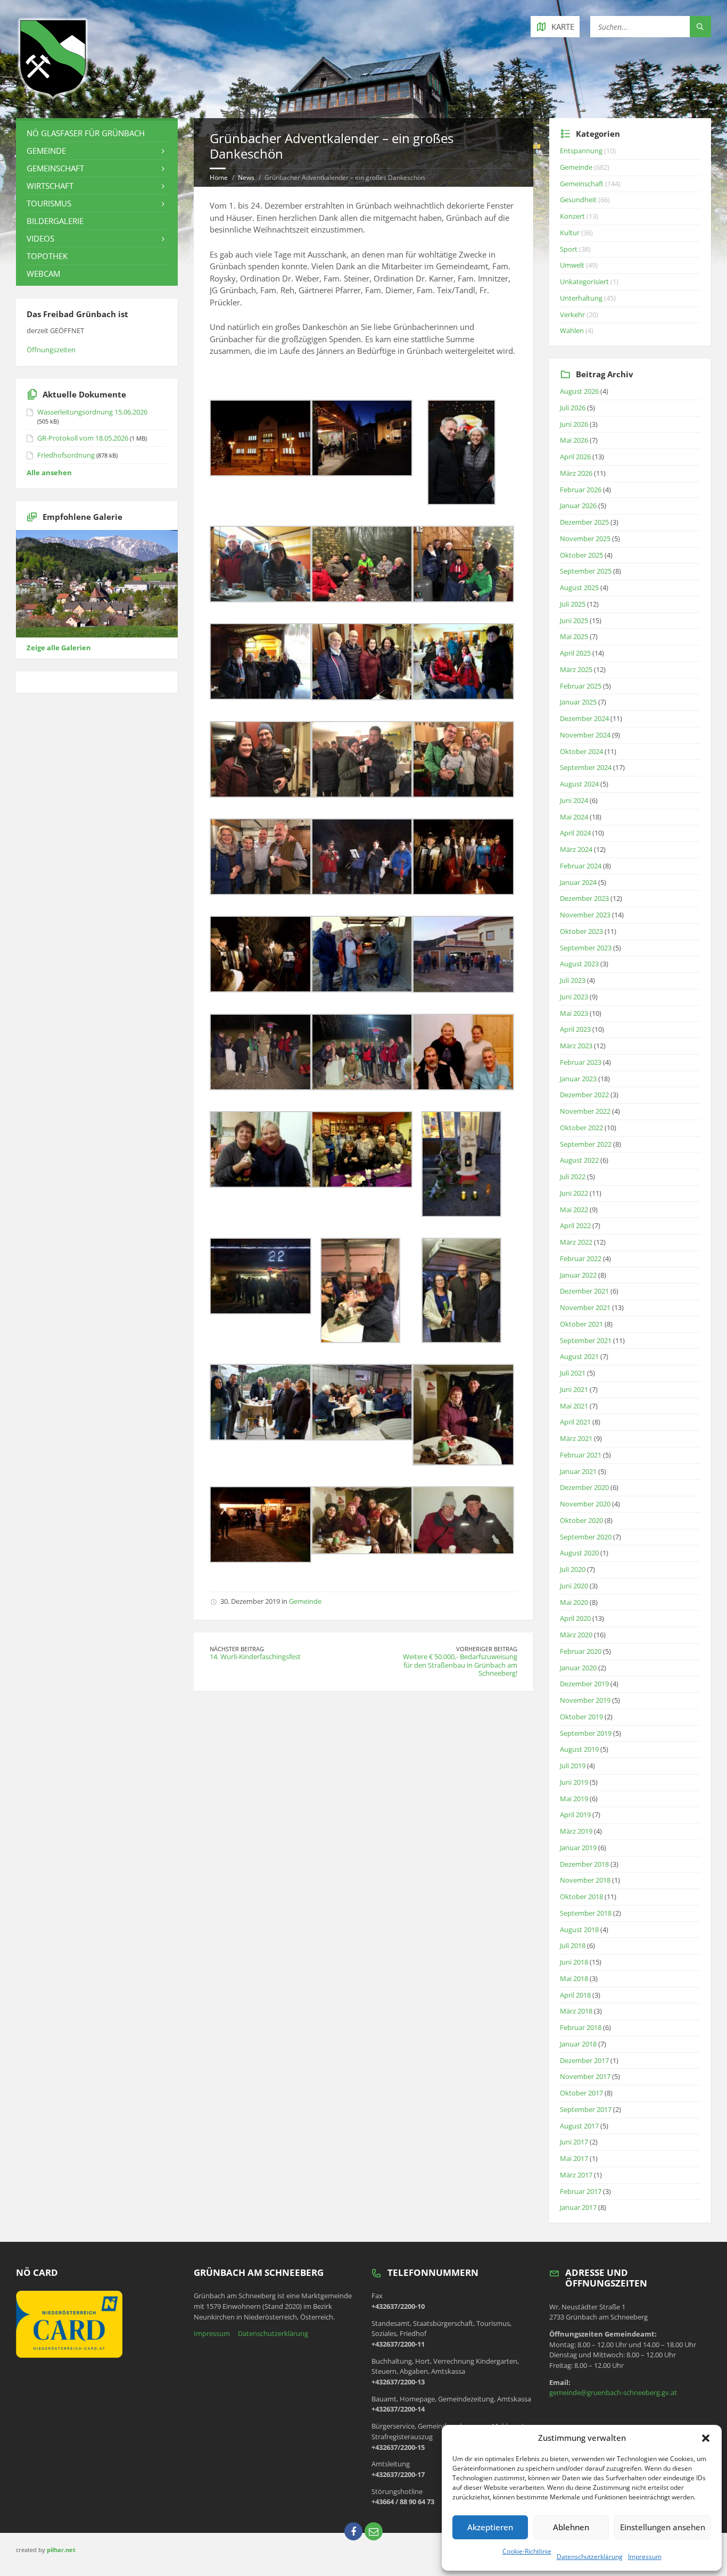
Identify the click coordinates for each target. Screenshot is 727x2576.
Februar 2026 (581, 490)
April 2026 (575, 457)
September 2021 (586, 1340)
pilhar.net (61, 2550)
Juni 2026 (574, 424)
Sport (569, 249)
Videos (40, 238)
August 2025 (579, 587)
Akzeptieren (490, 2527)
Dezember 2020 (584, 1487)
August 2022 (579, 1160)
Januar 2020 (578, 1668)
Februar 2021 (581, 1455)
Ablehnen (571, 2527)
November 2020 (585, 1504)
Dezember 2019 (584, 1684)
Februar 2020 (581, 1651)
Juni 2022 (574, 1193)
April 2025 (575, 653)
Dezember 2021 (584, 1291)
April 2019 (575, 1815)
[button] (706, 2438)
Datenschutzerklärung (590, 2557)
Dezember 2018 (584, 1864)
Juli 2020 (573, 1569)
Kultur (570, 233)
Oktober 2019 (581, 1717)
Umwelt (572, 265)
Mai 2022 (574, 1210)
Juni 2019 (574, 1782)
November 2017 (585, 2076)
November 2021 (585, 1307)
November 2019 (585, 1700)
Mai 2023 (574, 1013)
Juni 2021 (574, 1389)
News (246, 177)
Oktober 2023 (581, 931)
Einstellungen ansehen (663, 2527)
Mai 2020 (574, 1602)
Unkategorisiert (584, 281)
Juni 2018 (574, 1962)
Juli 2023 (573, 980)
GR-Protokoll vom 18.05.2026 (83, 438)
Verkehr (572, 314)
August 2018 (579, 1929)
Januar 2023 (578, 1079)
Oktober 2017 (581, 2093)
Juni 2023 (574, 997)
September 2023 (586, 948)
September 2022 (586, 1144)
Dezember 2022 (584, 1095)
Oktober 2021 (581, 1324)
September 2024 (586, 767)
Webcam (43, 274)
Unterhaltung (581, 298)
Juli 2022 (573, 1177)
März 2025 (576, 669)
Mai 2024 (574, 817)
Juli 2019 (573, 1766)
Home (219, 177)
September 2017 (586, 2109)
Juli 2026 (573, 408)
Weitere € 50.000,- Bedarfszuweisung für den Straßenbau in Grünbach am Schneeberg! (460, 1665)
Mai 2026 (574, 440)
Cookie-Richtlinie (527, 2551)
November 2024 (585, 735)
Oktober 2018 (581, 1896)
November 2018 (585, 1880)
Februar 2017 (581, 2191)
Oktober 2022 (581, 1128)
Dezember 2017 (584, 2060)
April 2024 (575, 833)
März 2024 (576, 849)
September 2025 (586, 571)
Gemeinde (305, 1601)
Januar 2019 (578, 1848)
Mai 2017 (574, 2158)
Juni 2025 (574, 620)
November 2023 (585, 915)
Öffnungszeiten (51, 350)
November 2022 (585, 1111)
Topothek (47, 256)
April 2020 (575, 1618)
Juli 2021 (573, 1373)
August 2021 (579, 1356)
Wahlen (572, 330)
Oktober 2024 (581, 751)
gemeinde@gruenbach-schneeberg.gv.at (613, 2392)
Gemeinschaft (55, 168)
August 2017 (579, 2126)
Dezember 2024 (584, 718)
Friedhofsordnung (66, 455)
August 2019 (579, 1749)
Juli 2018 (573, 1945)
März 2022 (576, 1242)
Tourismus (49, 203)
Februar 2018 (581, 2027)
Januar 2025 (578, 702)
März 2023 (576, 1046)
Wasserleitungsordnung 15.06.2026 (92, 412)
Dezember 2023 (584, 898)
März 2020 (576, 1635)
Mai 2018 (574, 1978)
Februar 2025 (581, 686)
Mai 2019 (574, 1799)
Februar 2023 (581, 1062)
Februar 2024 (581, 866)
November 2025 (585, 539)
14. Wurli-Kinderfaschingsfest (255, 1656)
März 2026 (576, 473)
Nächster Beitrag (237, 1649)
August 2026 (579, 391)
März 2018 (576, 2011)
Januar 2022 (578, 1275)
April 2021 (575, 1422)
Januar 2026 (578, 506)
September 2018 (586, 1913)
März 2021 (576, 1438)
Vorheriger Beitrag (487, 1649)
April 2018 (575, 1995)
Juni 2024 (574, 800)
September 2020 (586, 1537)
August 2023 (579, 964)
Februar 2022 (581, 1258)
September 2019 (586, 1733)
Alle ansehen (49, 473)
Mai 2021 (574, 1406)
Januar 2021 (578, 1471)
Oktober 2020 (581, 1520)
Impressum (645, 2557)
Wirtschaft (50, 186)
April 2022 (575, 1225)
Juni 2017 (574, 2142)
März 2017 (576, 2175)
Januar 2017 (578, 2207)
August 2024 (579, 784)
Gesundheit (578, 200)
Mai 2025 (574, 636)
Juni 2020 (574, 1586)
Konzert (572, 216)
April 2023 (575, 1029)
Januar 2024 (578, 882)
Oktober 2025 (581, 555)
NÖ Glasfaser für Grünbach (86, 133)
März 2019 (576, 1831)
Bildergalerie (55, 221)
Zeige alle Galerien (59, 648)
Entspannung (581, 151)
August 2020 (579, 1553)
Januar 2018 (578, 2044)
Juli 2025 (573, 604)
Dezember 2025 (584, 522)
